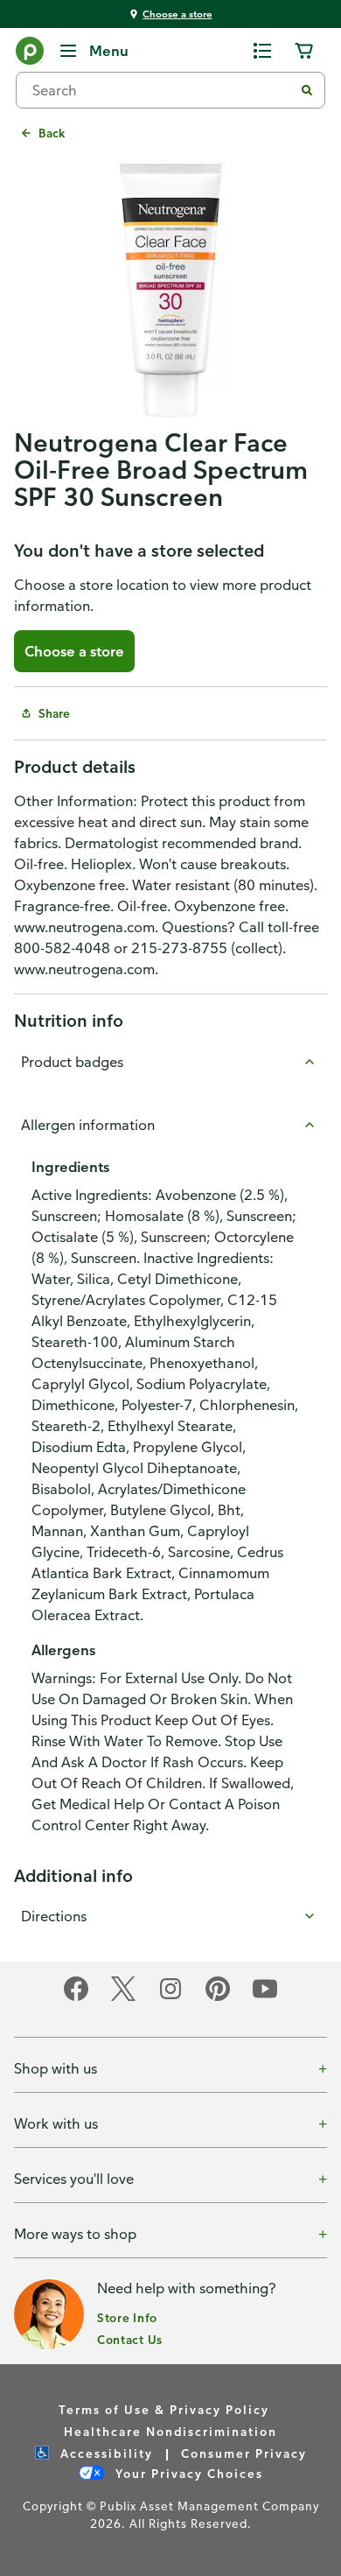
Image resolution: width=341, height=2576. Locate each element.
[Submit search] (307, 90)
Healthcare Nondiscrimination (170, 2431)
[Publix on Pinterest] (218, 1998)
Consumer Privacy (244, 2453)
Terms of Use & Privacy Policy (164, 2409)
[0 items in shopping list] (262, 51)
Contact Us (130, 2339)
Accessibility (104, 2453)
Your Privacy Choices (187, 2473)
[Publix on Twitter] (123, 1998)
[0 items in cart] (304, 51)
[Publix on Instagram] (170, 1998)
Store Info (127, 2317)
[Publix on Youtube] (265, 1998)
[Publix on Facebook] (76, 1998)
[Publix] (30, 54)
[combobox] (162, 90)
